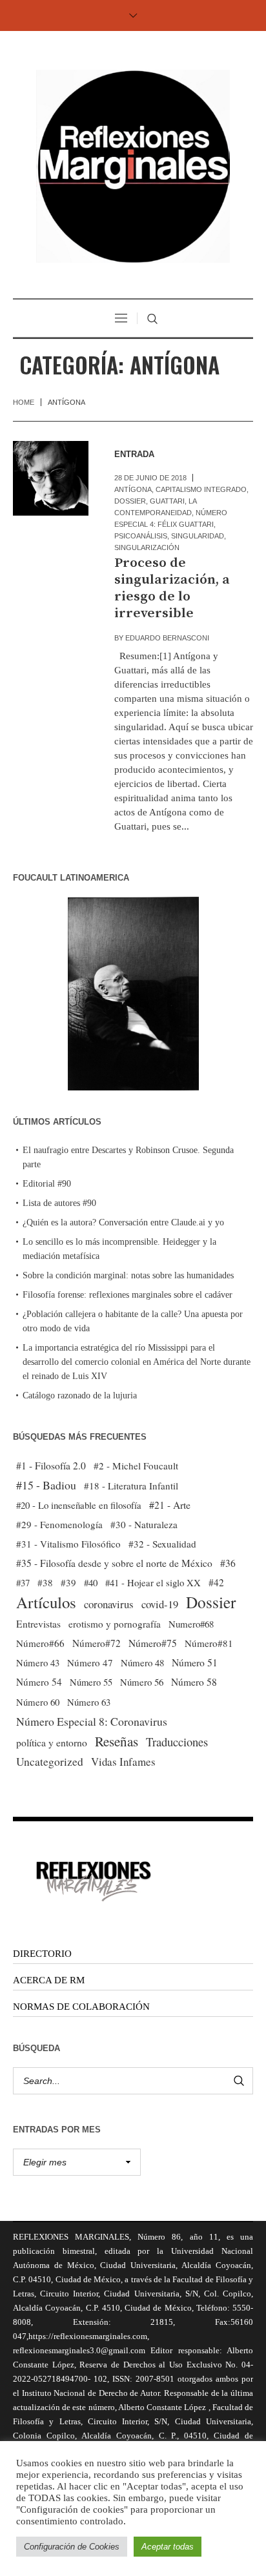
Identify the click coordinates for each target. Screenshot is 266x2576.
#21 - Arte (170, 1505)
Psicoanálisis (141, 536)
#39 (68, 1582)
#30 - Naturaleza (144, 1524)
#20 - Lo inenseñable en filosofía (79, 1505)
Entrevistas (38, 1624)
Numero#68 (191, 1624)
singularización (147, 547)
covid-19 (160, 1604)
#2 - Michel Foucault (136, 1466)
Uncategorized (50, 1762)
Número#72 (97, 1643)
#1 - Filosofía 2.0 (51, 1466)
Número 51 (195, 1662)
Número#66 (40, 1643)
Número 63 (89, 1702)
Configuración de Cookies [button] (72, 2547)
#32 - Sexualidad (162, 1544)
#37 (23, 1582)
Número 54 (39, 1682)
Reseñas (117, 1741)
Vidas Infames (123, 1762)
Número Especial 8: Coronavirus (92, 1721)
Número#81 (209, 1643)
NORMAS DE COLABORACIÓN (81, 2007)
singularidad (198, 536)
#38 (45, 1582)
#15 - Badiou (46, 1485)
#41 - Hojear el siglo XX (153, 1582)
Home (24, 402)
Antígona (133, 489)
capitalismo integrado (201, 489)
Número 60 (38, 1702)
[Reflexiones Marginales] (133, 166)
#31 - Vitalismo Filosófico (68, 1544)
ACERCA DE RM (49, 1980)
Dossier (130, 501)
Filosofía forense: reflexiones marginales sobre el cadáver (128, 1295)
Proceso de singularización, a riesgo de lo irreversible (172, 588)
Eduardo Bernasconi (167, 638)
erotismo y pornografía (115, 1624)
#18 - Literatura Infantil (131, 1486)
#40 (91, 1582)
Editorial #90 (47, 1184)
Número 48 (142, 1662)
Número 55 (91, 1682)
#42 (216, 1582)
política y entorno (52, 1742)
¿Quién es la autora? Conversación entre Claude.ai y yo (123, 1222)
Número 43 (38, 1662)
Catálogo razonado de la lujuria (80, 1395)
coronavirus (109, 1604)
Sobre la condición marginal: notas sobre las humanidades (128, 1275)
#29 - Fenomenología (59, 1524)
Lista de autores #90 (59, 1203)
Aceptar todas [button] (168, 2547)
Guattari (167, 501)
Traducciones (177, 1742)
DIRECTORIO (42, 1954)
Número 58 (194, 1682)
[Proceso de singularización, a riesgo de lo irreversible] (51, 479)
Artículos (46, 1602)
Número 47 (90, 1662)
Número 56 (142, 1682)
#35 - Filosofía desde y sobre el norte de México (114, 1563)
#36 (228, 1563)
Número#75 (153, 1643)
